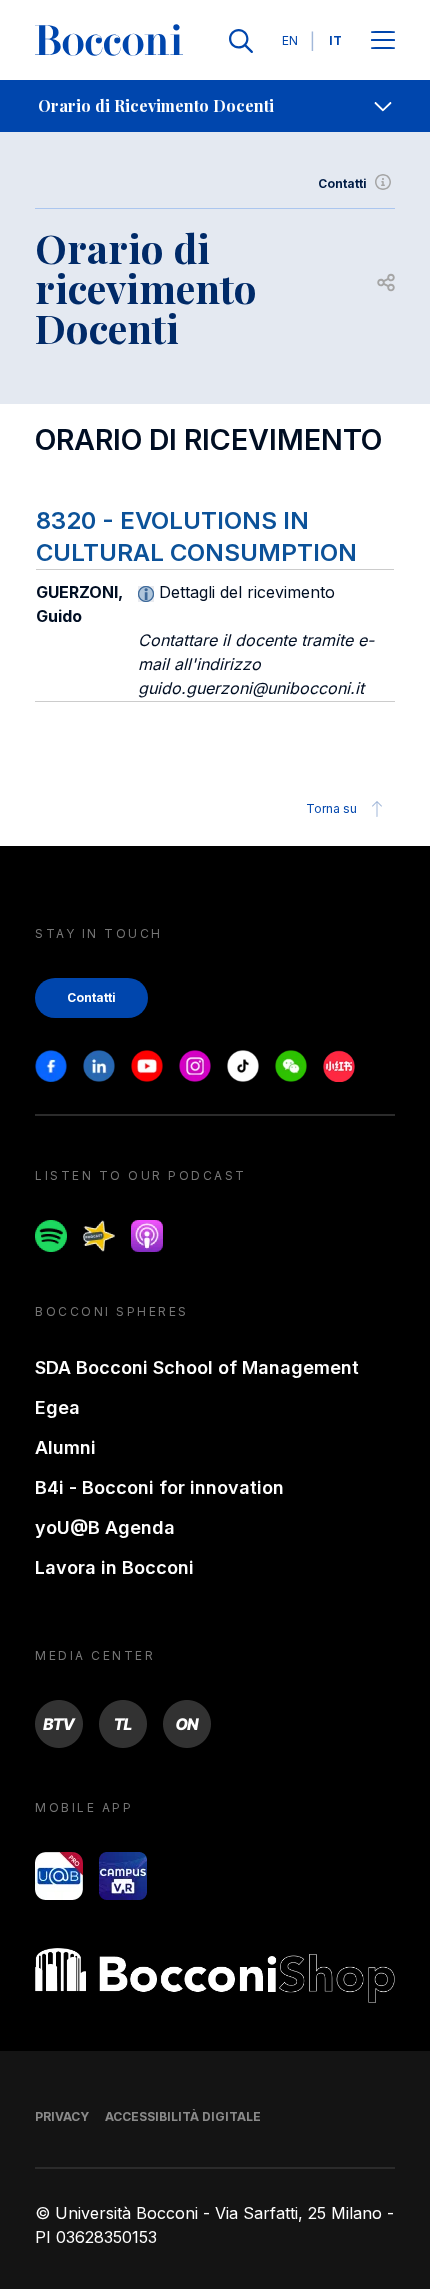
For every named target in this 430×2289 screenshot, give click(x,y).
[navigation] (215, 106)
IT (335, 40)
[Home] (109, 41)
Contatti (342, 183)
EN (290, 40)
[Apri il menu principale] (383, 41)
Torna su (331, 808)
